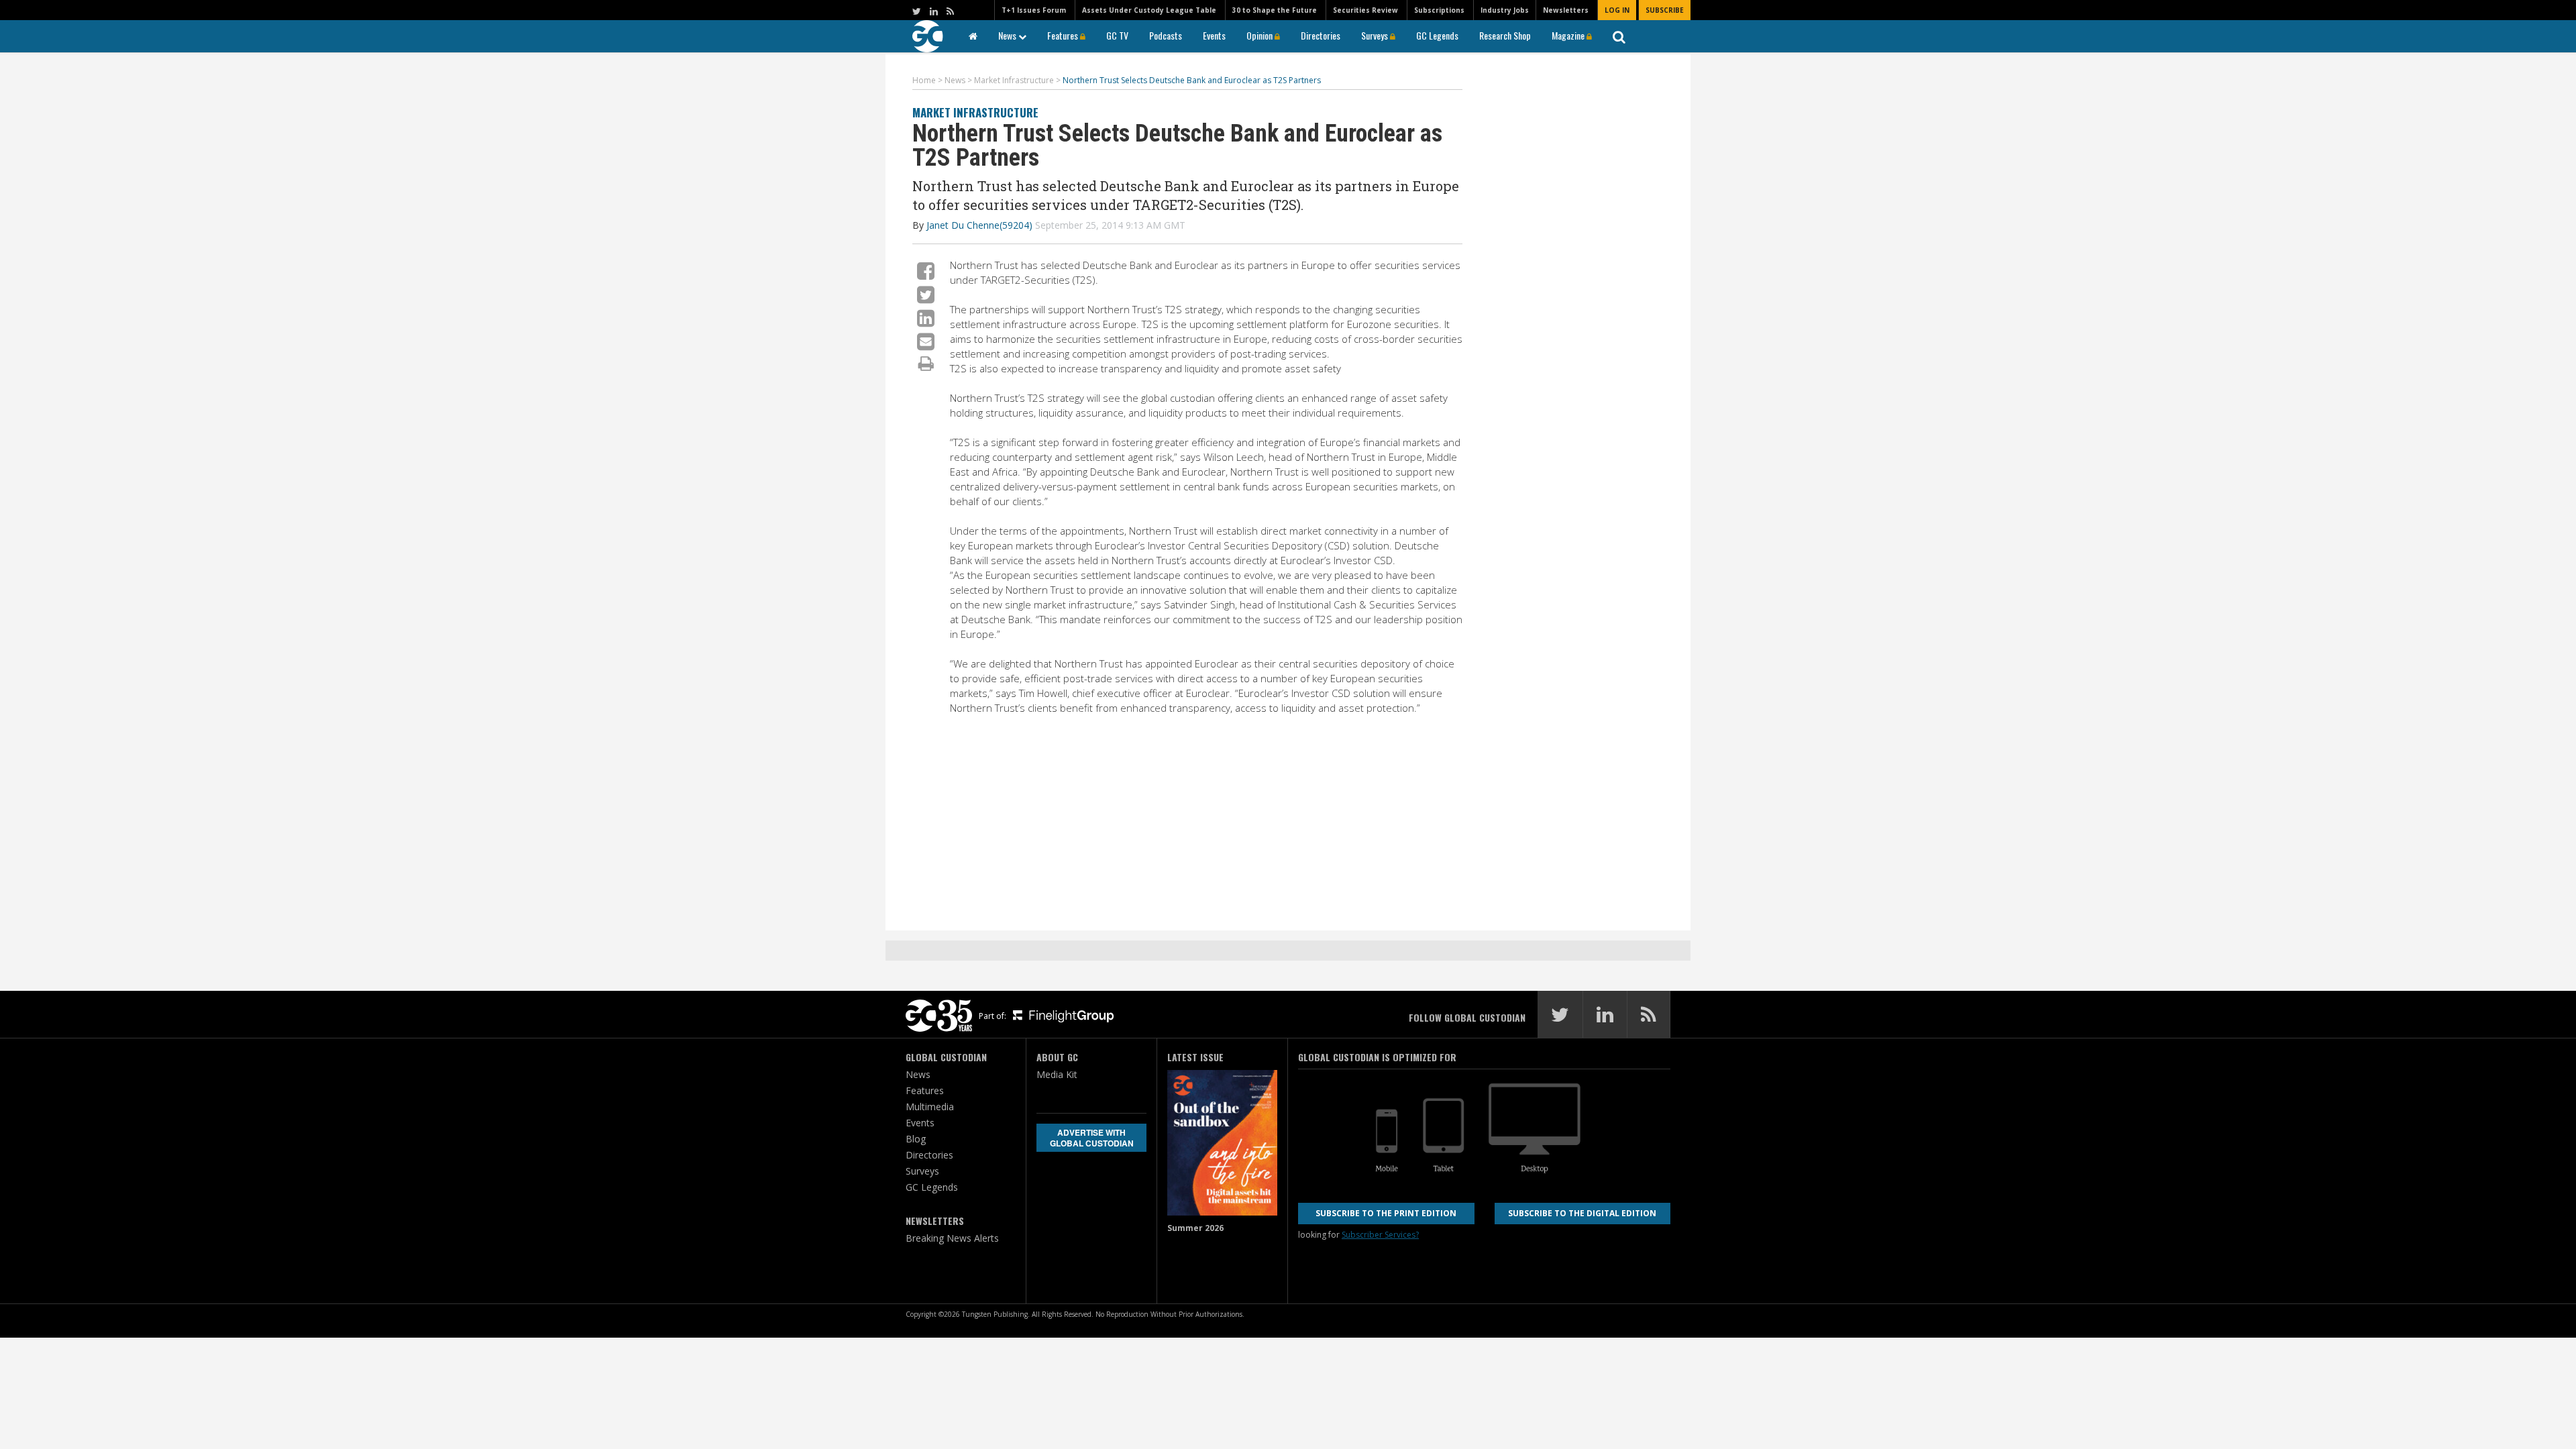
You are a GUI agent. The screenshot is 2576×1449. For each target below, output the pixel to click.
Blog (916, 1139)
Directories (1321, 35)
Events (1214, 35)
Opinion (1260, 35)
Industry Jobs (1505, 10)
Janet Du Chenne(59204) (979, 225)
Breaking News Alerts (952, 1238)
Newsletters (1566, 10)
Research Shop (1505, 35)
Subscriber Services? (1380, 1235)
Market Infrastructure (975, 112)
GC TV (1117, 35)
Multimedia (930, 1107)
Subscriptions (1439, 10)
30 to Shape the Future (1275, 10)
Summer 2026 (1195, 1228)
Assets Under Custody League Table (1149, 10)
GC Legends (1437, 35)
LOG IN (1617, 10)
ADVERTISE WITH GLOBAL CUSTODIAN (1092, 1138)
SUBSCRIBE (1665, 10)
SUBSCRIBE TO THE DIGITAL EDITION (1582, 1213)
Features (1064, 35)
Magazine (1569, 35)
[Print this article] (926, 363)
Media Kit (1057, 1074)
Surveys (1376, 35)
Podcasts (1166, 35)
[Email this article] (926, 341)
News (1008, 35)
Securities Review (1365, 10)
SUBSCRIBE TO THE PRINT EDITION (1386, 1213)
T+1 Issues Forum (1034, 10)
